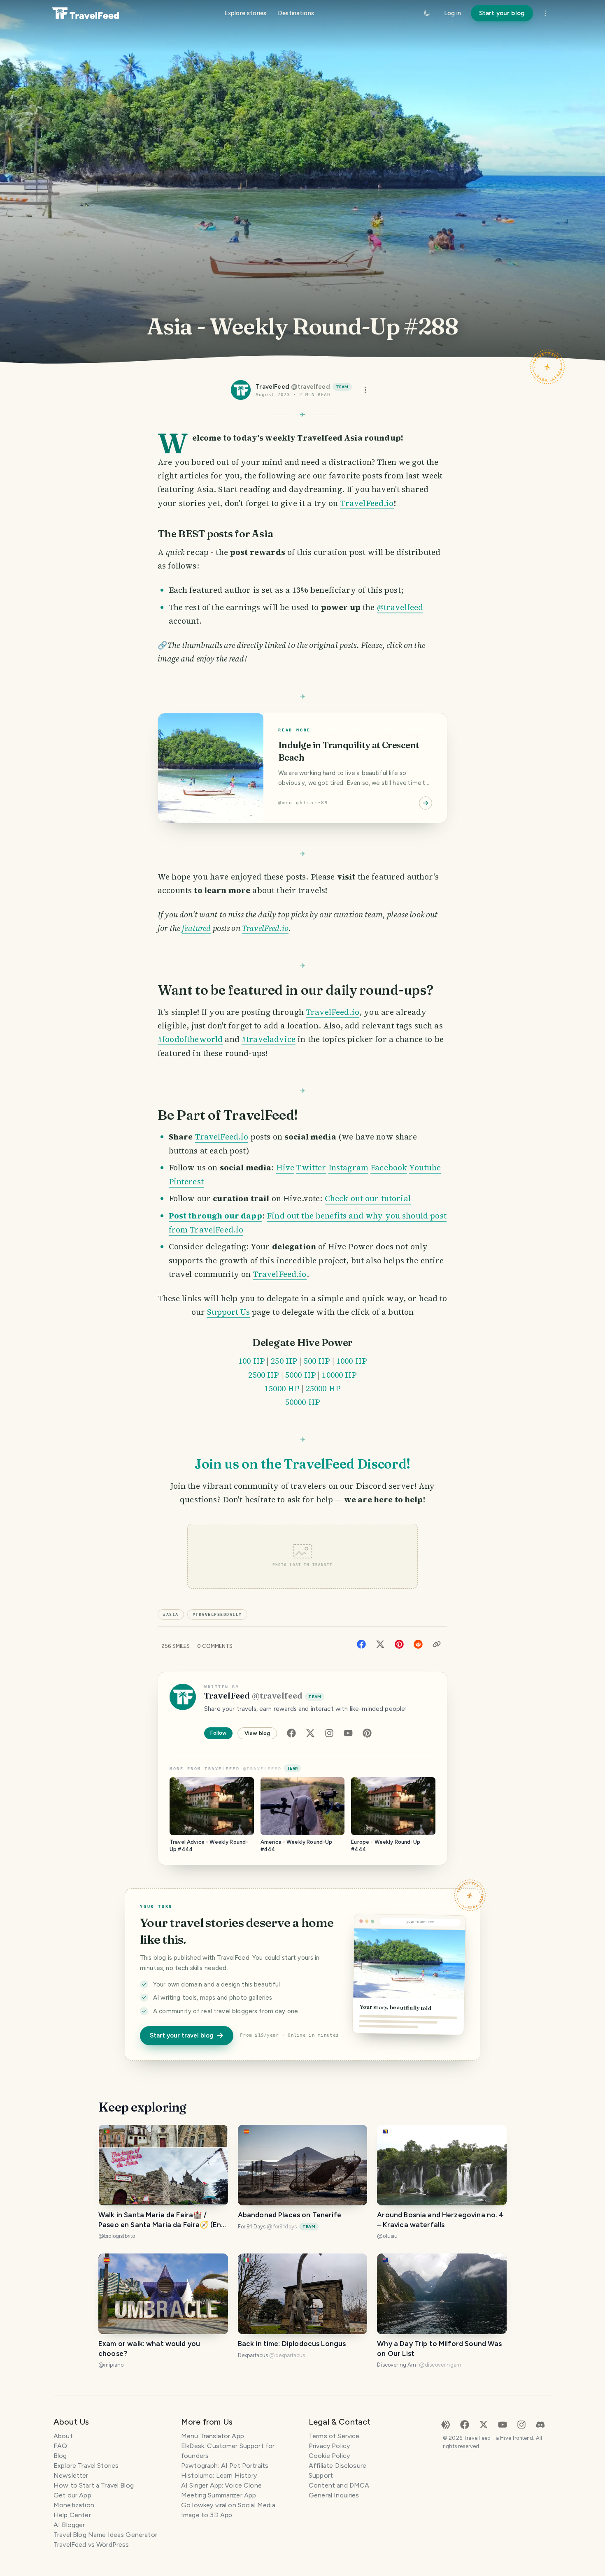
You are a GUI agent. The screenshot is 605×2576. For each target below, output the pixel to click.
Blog (60, 2456)
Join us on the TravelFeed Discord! (302, 1464)
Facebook (389, 1167)
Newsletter (71, 2475)
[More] (545, 13)
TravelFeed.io (367, 503)
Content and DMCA (339, 2485)
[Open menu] (365, 390)
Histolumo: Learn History (219, 2475)
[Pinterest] (399, 1644)
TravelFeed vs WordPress (91, 2545)
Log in (453, 13)
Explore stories (245, 13)
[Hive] (446, 2424)
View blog (257, 1733)
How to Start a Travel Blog (94, 2485)
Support (321, 2475)
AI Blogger (69, 2525)
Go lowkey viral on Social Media (228, 2505)
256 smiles (176, 1646)
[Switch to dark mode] (427, 13)
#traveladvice (269, 1039)
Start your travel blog (182, 2035)
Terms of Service (334, 2436)
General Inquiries (334, 2495)
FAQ (60, 2446)
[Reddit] (418, 1644)
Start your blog (502, 13)
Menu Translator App (213, 2436)
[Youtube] (348, 1733)
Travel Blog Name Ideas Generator (105, 2535)
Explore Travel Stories (86, 2466)
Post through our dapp (215, 1216)
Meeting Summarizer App (219, 2495)
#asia (171, 1614)
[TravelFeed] (86, 13)
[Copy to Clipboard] (437, 1644)
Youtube (425, 1167)
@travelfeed (400, 607)
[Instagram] (329, 1733)
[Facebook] (361, 1644)
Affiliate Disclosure (337, 2466)
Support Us (228, 1312)
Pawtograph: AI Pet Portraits (225, 2466)
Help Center (72, 2515)
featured (196, 928)
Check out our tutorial (368, 1198)
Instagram (348, 1167)
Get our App (72, 2495)
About (63, 2436)
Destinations (296, 13)
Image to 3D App (207, 2515)
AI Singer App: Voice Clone (221, 2485)
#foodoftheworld (190, 1039)
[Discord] (540, 2424)
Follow (218, 1733)
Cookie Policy (329, 2456)
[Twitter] (380, 1644)
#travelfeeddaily (217, 1614)
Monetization (74, 2505)
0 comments (215, 1646)
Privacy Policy (329, 2446)
